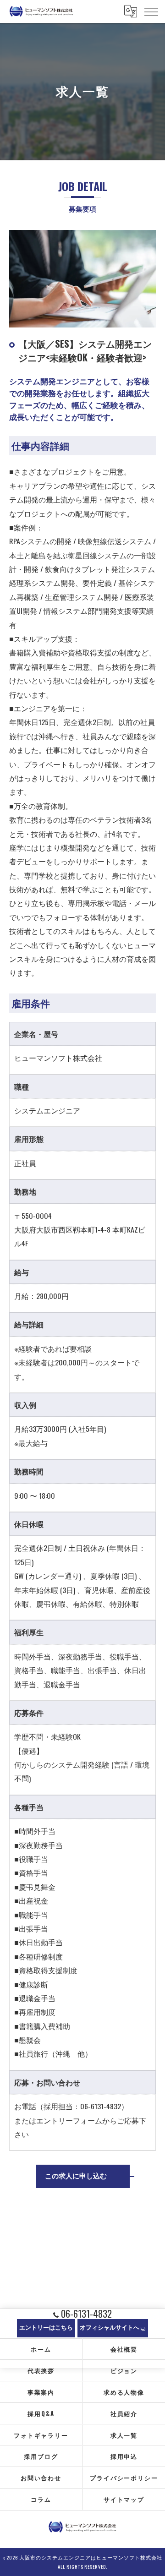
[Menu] (151, 11)
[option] (82, 279)
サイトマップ (124, 2499)
